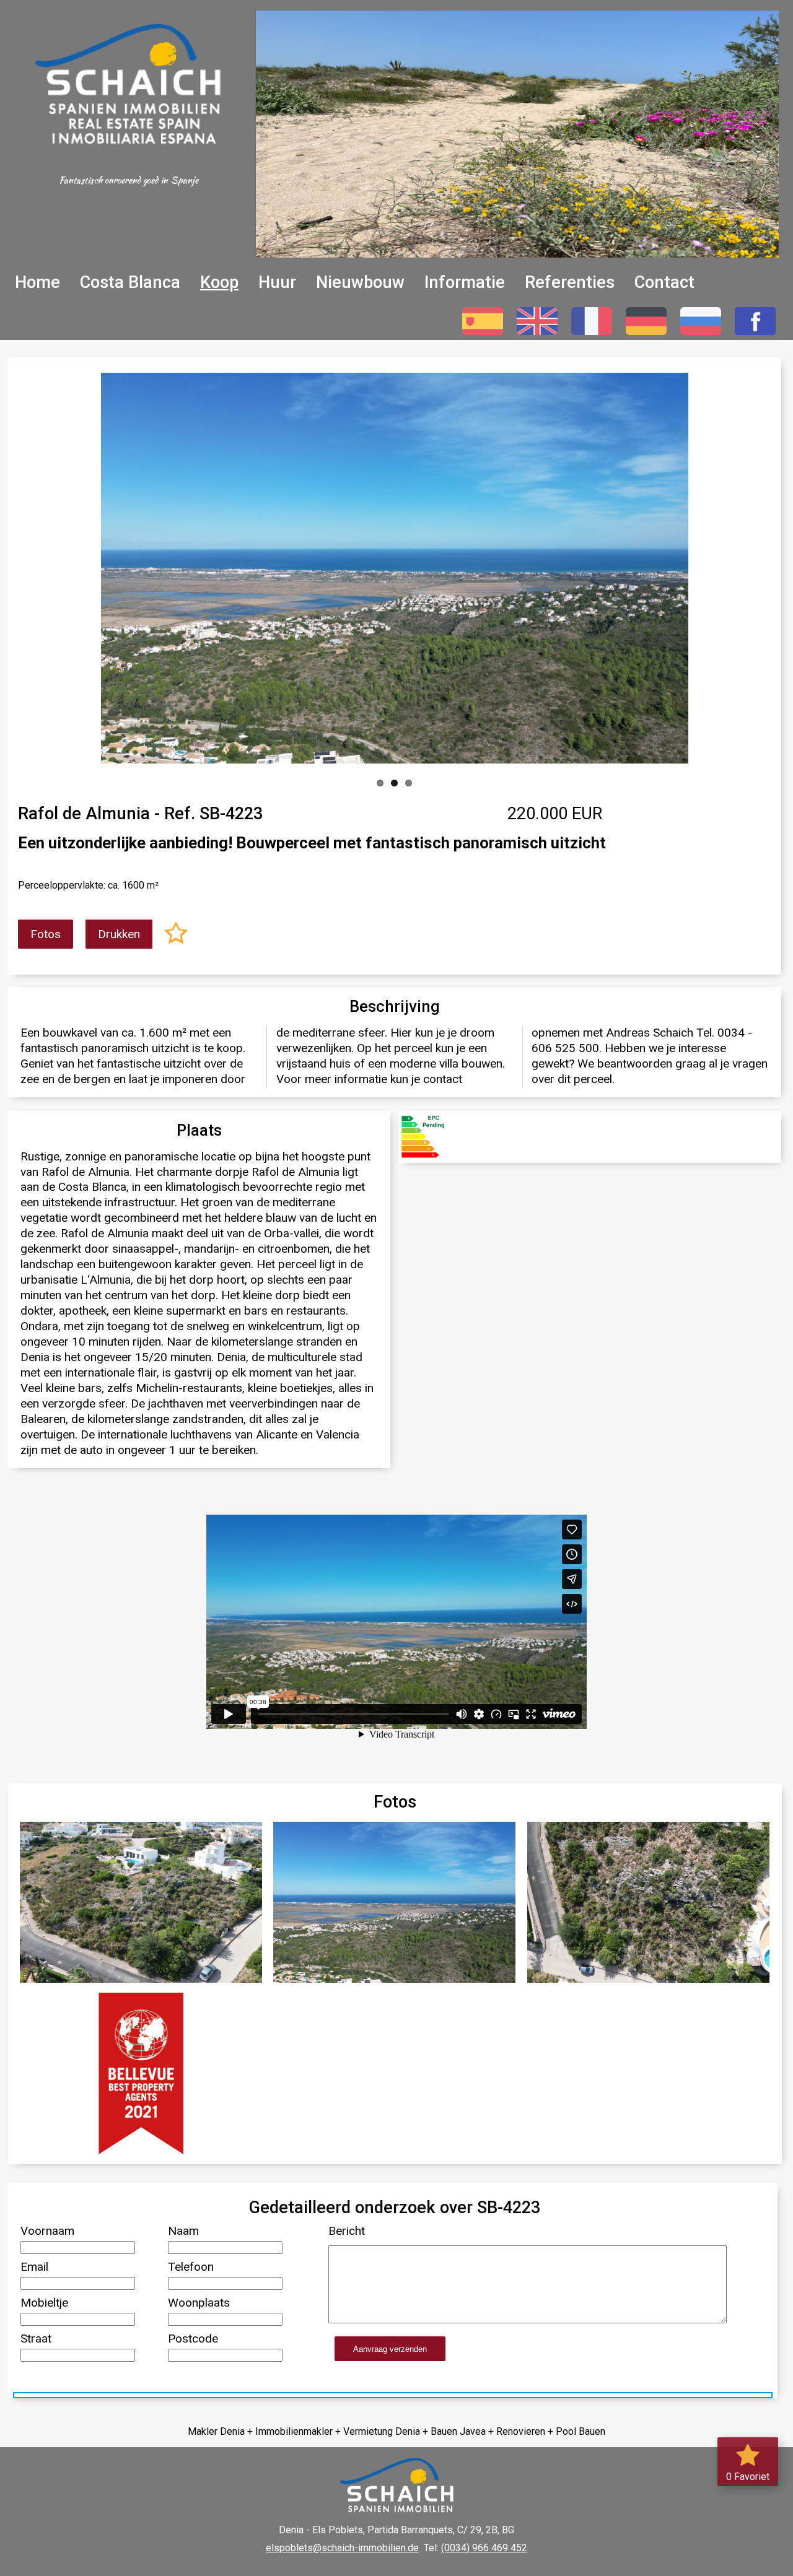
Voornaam (47, 2231)
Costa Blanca (130, 282)
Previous (116, 565)
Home (37, 282)
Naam (183, 2231)
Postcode (193, 2339)
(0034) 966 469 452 (484, 2548)
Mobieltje (44, 2303)
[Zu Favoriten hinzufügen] (176, 935)
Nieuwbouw (360, 282)
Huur (277, 282)
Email (34, 2267)
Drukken (119, 934)
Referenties (570, 282)
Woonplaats (199, 2303)
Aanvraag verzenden (390, 2349)
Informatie (465, 282)
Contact (664, 282)
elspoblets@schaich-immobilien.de (342, 2548)
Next (673, 565)
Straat (36, 2339)
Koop (219, 282)
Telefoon (191, 2267)
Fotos (46, 934)
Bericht (347, 2231)
